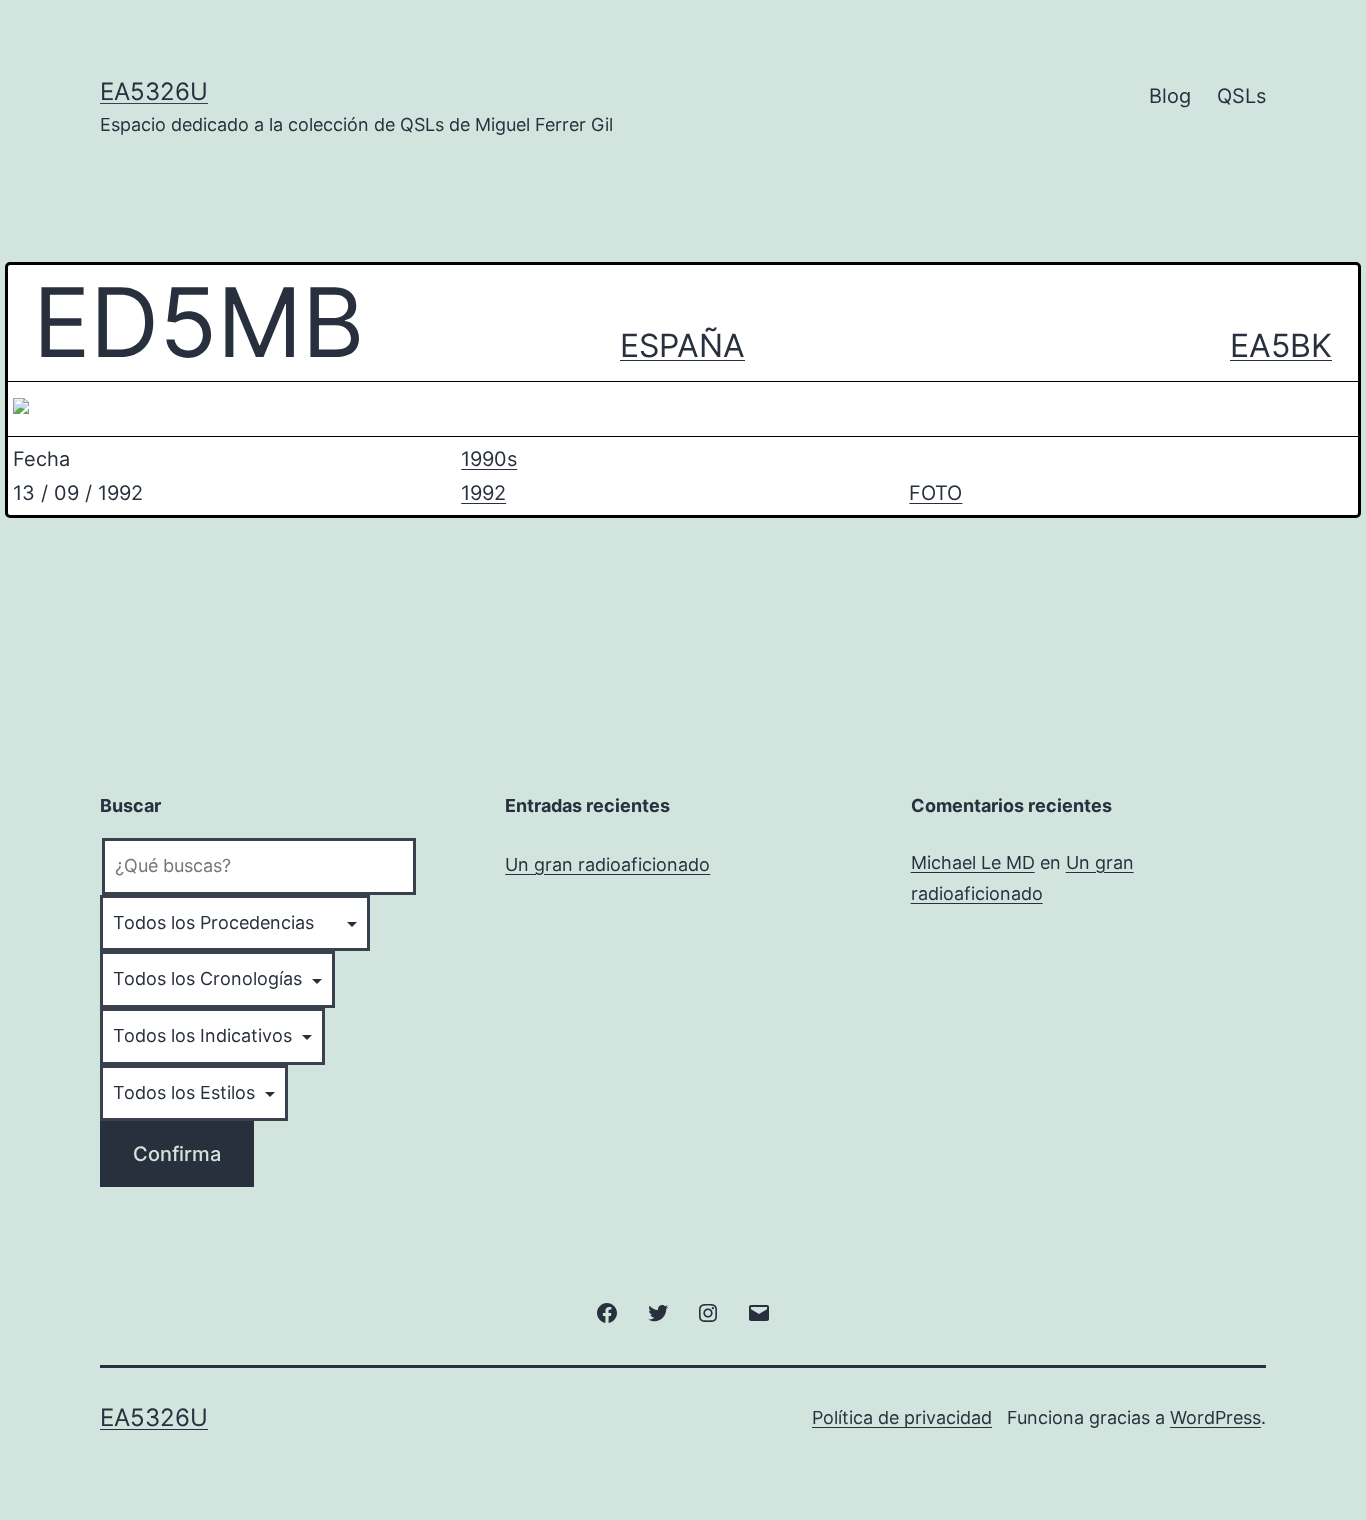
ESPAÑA (682, 345)
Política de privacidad (902, 1417)
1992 (483, 493)
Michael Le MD (973, 862)
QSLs (1241, 96)
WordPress (1215, 1417)
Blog (1170, 96)
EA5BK (1281, 345)
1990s (489, 459)
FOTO (935, 493)
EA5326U (154, 91)
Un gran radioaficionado (607, 864)
